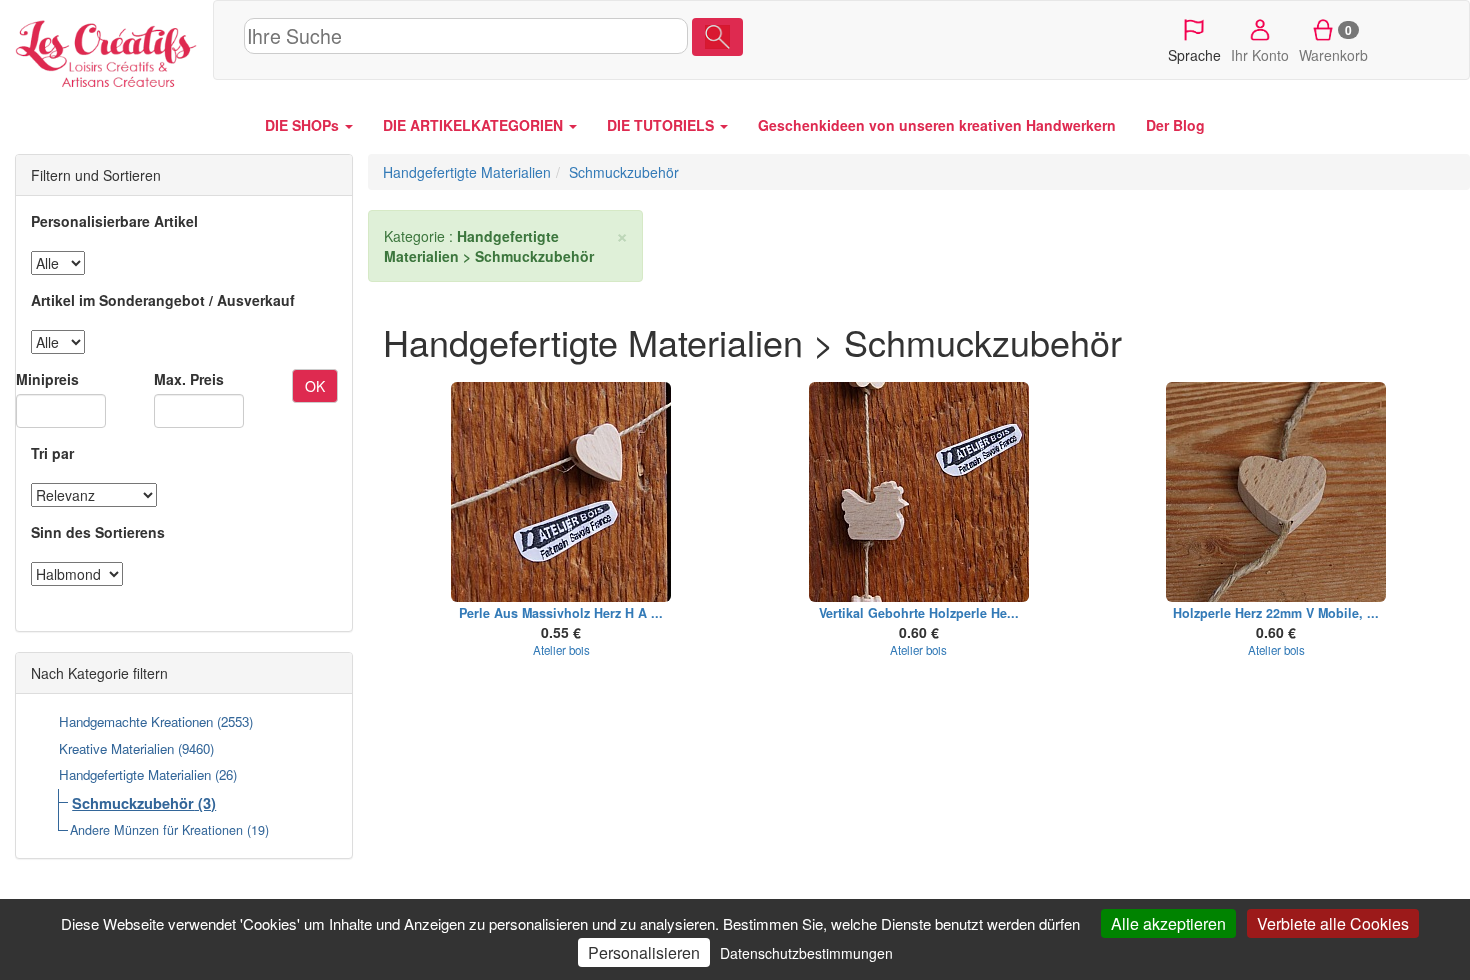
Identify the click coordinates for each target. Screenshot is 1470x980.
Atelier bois (561, 650)
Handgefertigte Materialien (135, 774)
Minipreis (47, 379)
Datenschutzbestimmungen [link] (806, 953)
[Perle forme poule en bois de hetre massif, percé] (919, 492)
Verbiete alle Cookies (1333, 923)
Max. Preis (189, 379)
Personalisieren (644, 952)
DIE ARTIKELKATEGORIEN (475, 125)
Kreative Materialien (116, 748)
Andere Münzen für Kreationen (156, 830)
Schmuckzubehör (133, 803)
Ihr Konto (1260, 55)
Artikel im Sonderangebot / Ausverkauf (163, 300)
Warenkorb (1333, 43)
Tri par (52, 453)
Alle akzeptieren (1168, 923)
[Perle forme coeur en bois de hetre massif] (562, 492)
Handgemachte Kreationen (136, 721)
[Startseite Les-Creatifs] (106, 50)
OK (315, 386)
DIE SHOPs (304, 125)
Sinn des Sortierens (98, 532)
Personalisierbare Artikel (114, 221)
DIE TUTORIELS (662, 125)
